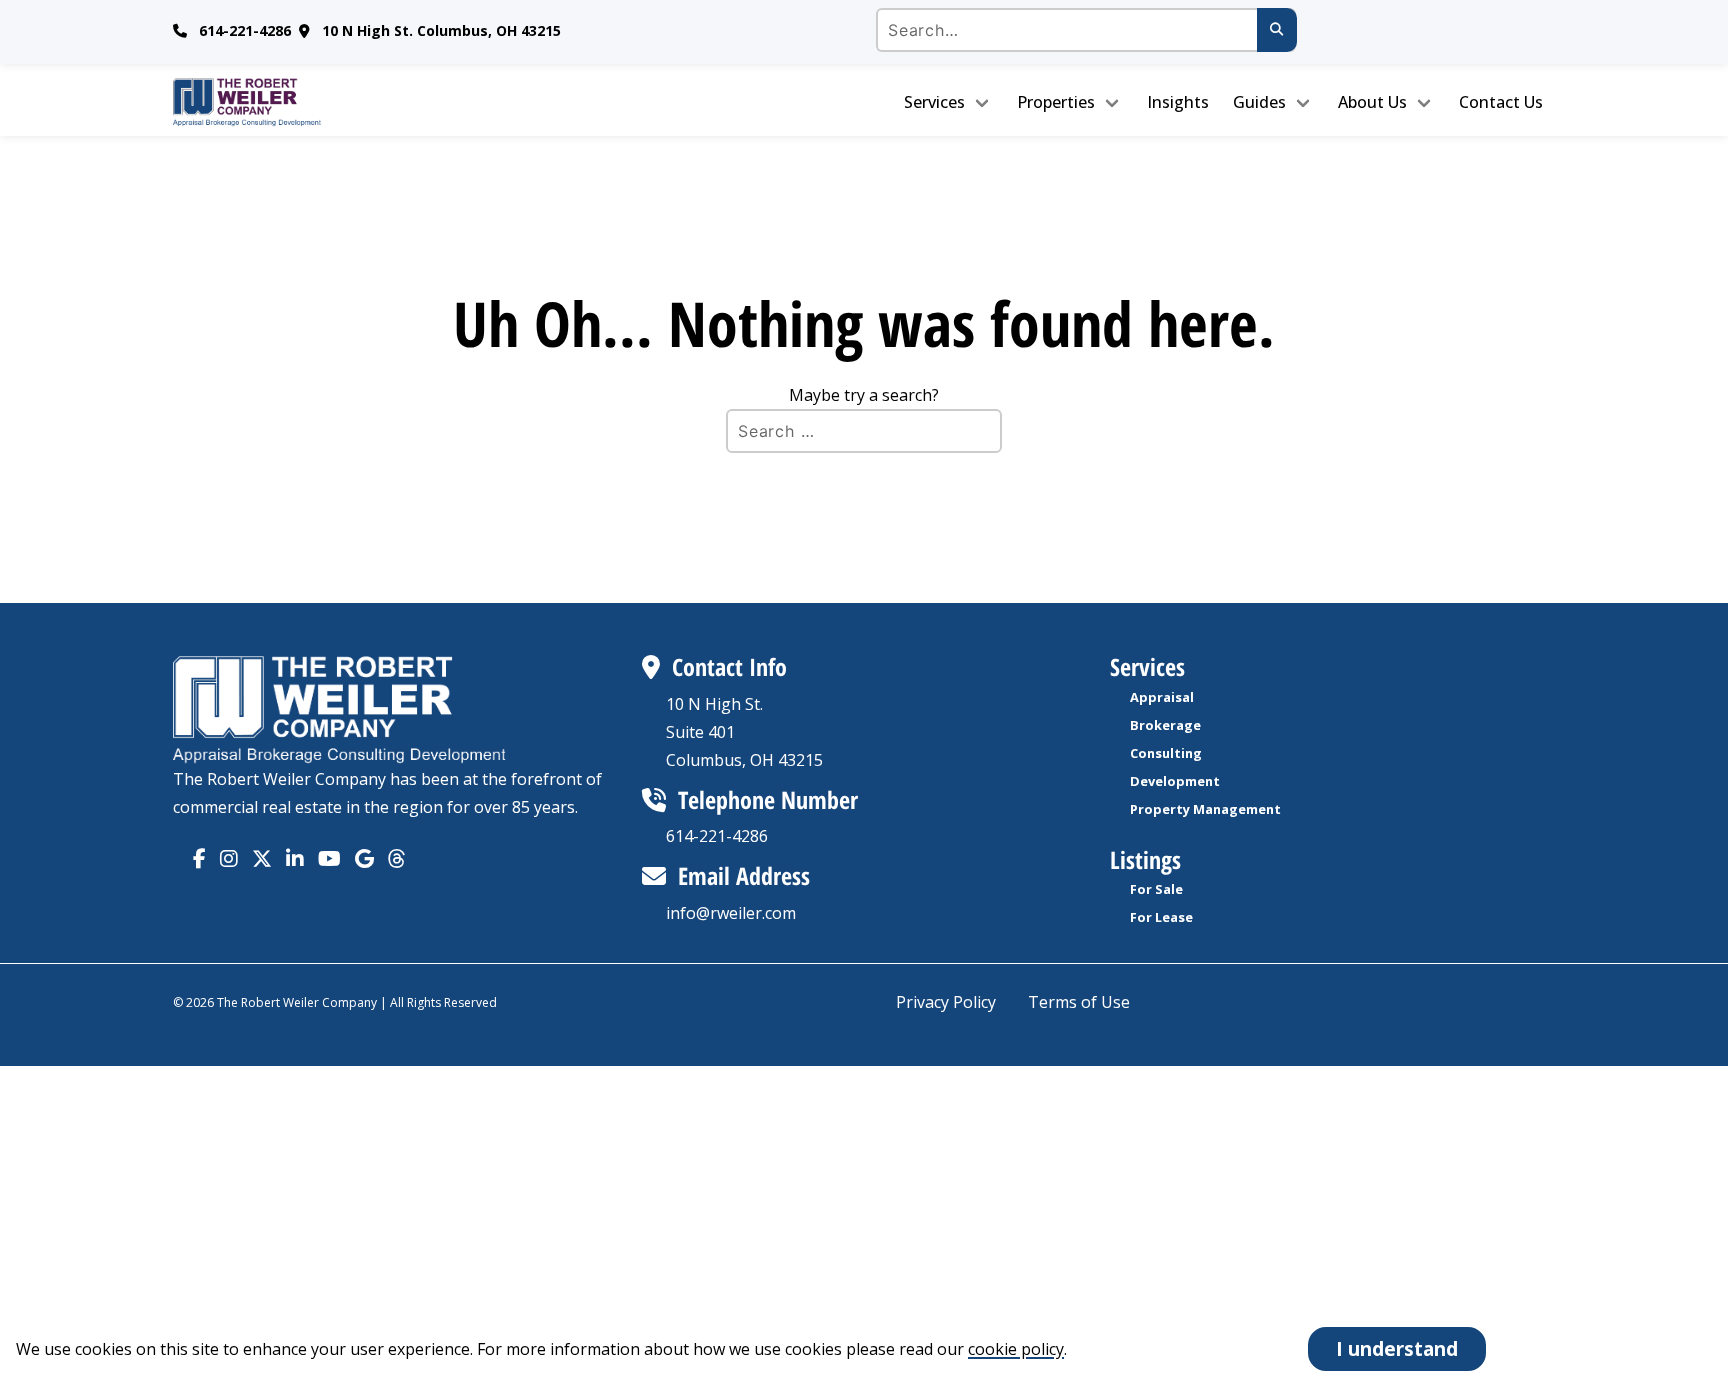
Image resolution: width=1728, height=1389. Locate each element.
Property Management (1205, 809)
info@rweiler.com (731, 913)
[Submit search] (1277, 30)
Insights (1178, 102)
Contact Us (1501, 102)
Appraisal (1162, 697)
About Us (1372, 102)
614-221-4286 (245, 30)
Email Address (744, 875)
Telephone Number (768, 799)
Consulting (1166, 753)
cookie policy (1016, 1349)
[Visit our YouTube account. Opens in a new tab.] (329, 858)
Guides (1259, 102)
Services (934, 102)
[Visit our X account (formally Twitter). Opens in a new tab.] (262, 858)
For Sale (1156, 889)
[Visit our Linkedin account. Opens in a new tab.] (295, 858)
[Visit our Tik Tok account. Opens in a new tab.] (364, 858)
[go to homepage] (337, 102)
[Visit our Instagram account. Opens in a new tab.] (229, 858)
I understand (1397, 1348)
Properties (1056, 102)
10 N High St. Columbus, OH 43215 (441, 30)
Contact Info (729, 666)
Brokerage (1165, 725)
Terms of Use (1079, 1002)
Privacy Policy (946, 1002)
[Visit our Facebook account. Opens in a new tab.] (199, 858)
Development (1175, 781)
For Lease (1161, 917)
